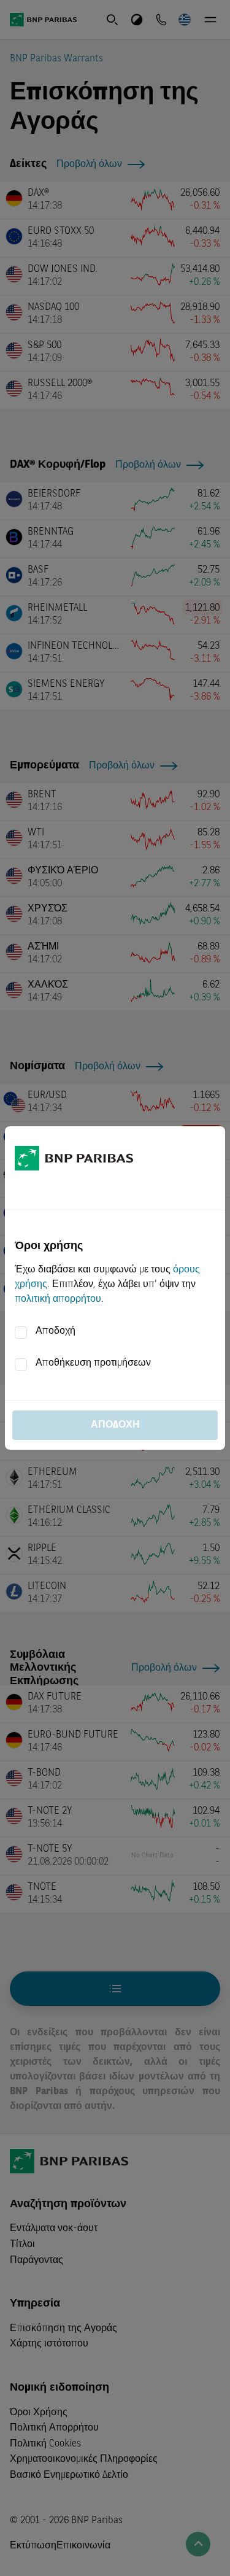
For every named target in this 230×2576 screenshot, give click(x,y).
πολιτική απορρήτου (58, 1299)
